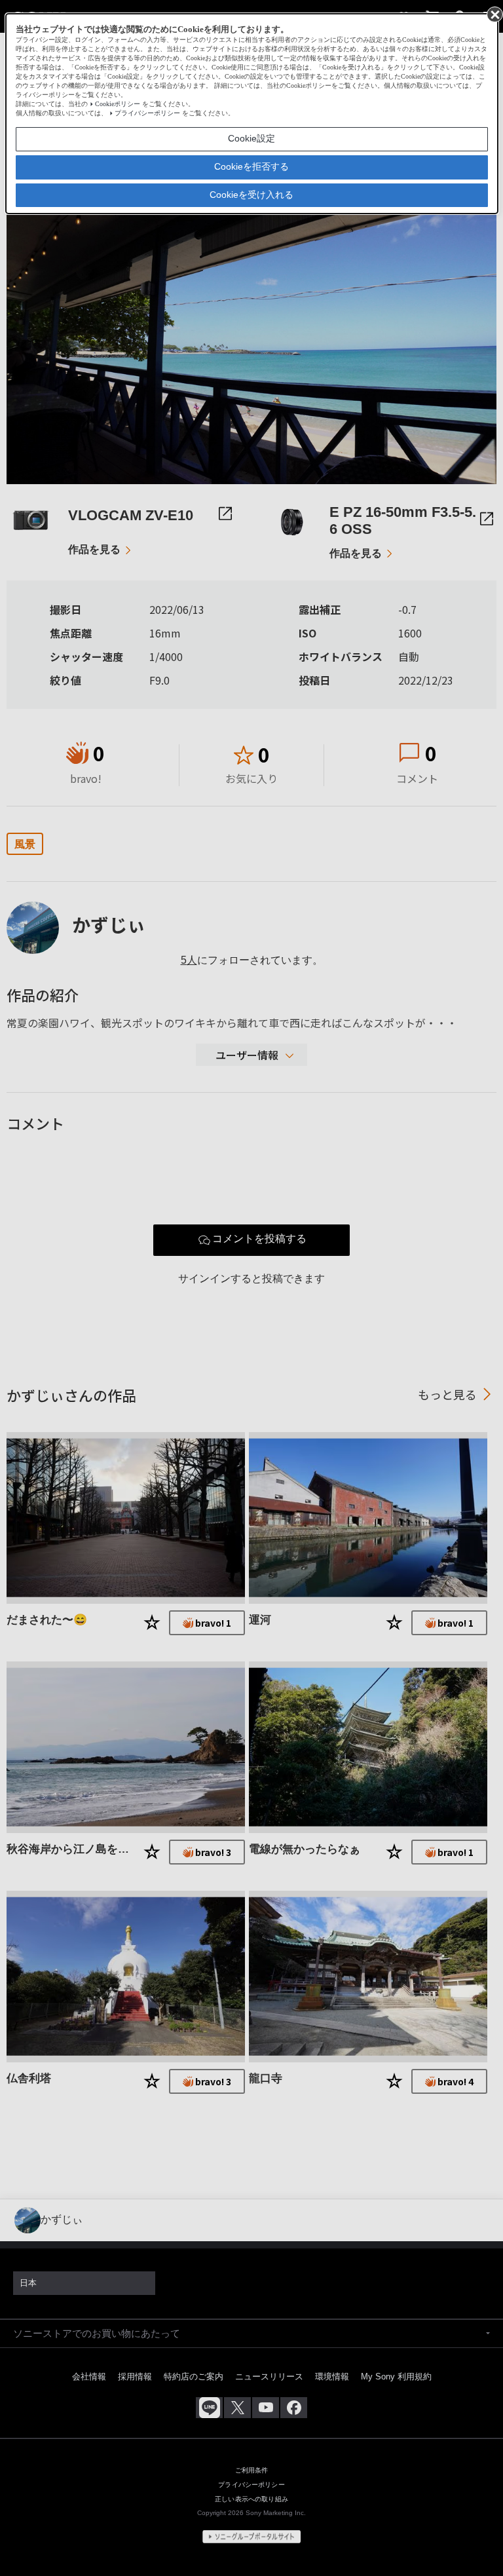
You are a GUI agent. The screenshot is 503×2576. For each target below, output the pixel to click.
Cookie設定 (251, 138)
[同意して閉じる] (494, 14)
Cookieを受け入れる (251, 195)
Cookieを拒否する (251, 166)
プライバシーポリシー (147, 113)
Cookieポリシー (118, 104)
